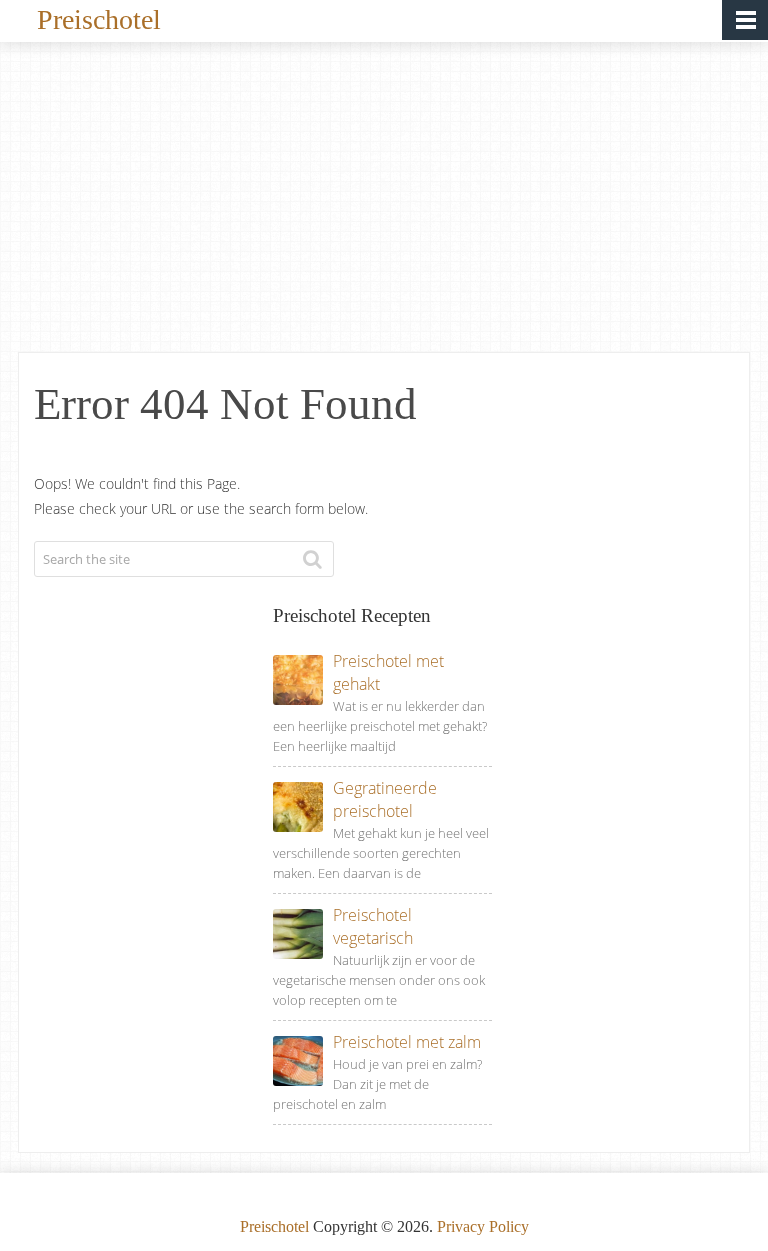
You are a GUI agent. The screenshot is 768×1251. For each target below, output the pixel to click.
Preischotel (99, 18)
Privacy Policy (483, 1226)
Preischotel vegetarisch (373, 926)
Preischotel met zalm (407, 1042)
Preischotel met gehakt (388, 672)
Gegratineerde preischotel (385, 799)
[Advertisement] (384, 202)
